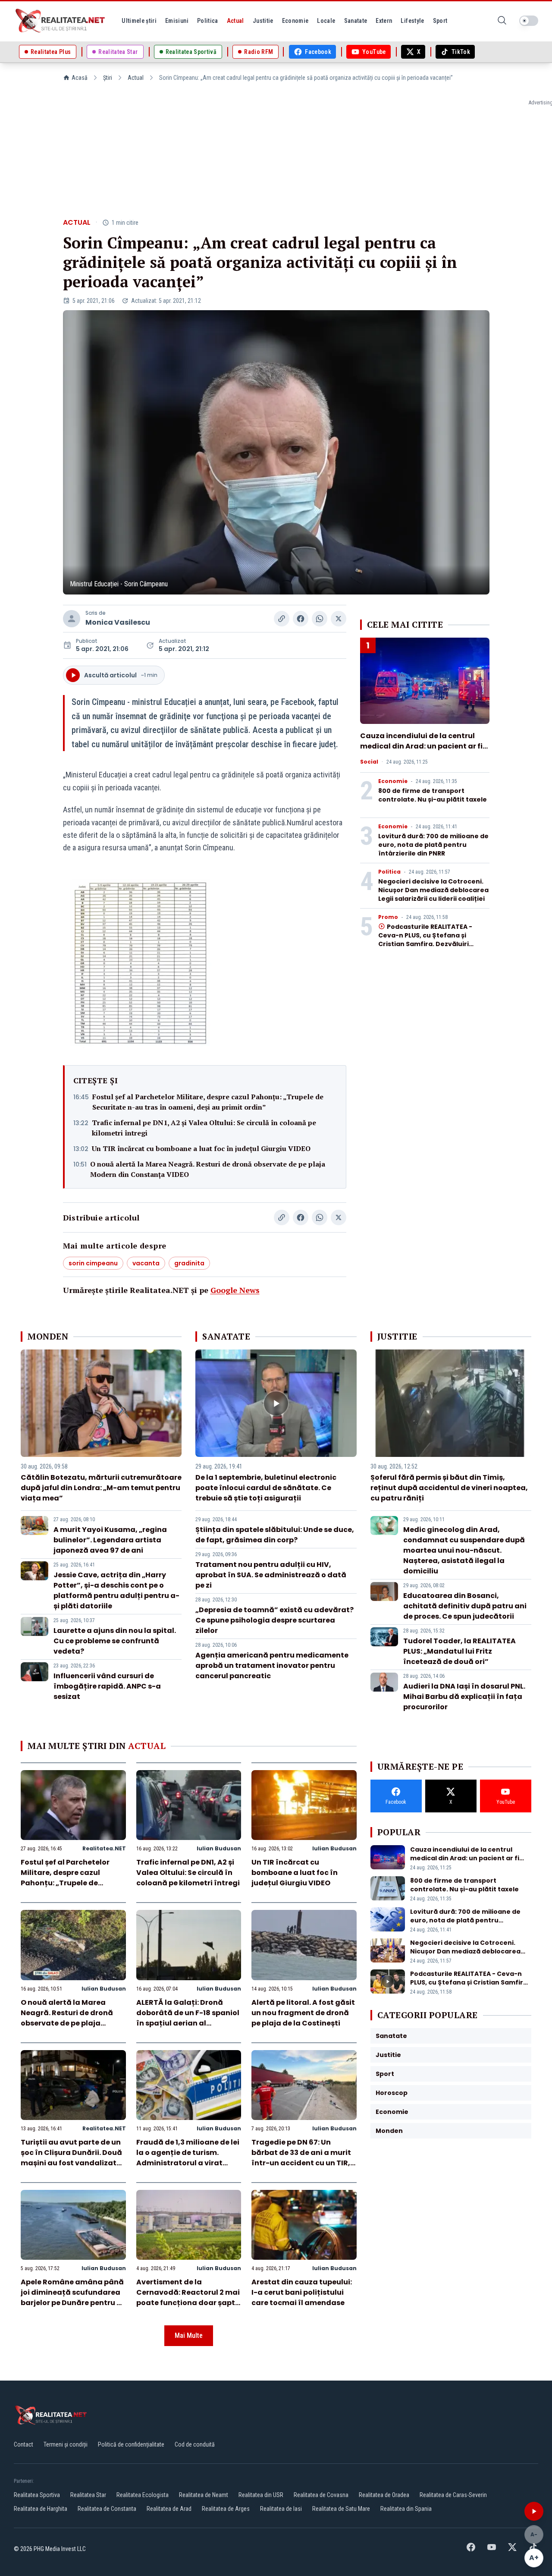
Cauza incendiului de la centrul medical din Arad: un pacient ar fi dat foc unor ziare (421, 746)
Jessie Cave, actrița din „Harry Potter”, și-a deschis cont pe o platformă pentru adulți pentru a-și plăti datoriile (116, 1590)
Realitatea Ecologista (143, 2495)
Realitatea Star (88, 2495)
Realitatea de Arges (226, 2509)
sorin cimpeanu (93, 1263)
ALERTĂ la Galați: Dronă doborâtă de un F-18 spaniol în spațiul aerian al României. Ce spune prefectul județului (188, 2023)
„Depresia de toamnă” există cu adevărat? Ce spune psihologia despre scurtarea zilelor (274, 1620)
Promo (388, 917)
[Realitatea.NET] (61, 21)
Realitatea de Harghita (41, 2509)
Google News (235, 1290)
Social (369, 762)
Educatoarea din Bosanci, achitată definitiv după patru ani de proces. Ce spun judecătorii (465, 1606)
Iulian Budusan (219, 1848)
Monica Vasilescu (118, 622)
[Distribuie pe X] (339, 619)
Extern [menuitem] (384, 21)
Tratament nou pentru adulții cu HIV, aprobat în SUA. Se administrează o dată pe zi (271, 1575)
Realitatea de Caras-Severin (453, 2495)
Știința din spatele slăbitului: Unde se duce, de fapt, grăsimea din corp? (275, 1535)
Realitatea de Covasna (321, 2495)
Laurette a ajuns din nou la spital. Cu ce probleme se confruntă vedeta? (115, 1641)
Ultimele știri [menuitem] (139, 21)
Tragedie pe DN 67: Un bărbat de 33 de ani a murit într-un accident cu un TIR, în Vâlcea (301, 2158)
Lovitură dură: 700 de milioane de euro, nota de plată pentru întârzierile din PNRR (433, 845)
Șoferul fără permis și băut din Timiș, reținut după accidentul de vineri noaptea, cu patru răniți (449, 1488)
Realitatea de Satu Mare (341, 2509)
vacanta (146, 1263)
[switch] (529, 21)
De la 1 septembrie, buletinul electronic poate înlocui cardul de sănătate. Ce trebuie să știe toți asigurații (266, 1488)
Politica (389, 872)
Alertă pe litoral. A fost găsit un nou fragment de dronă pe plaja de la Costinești (303, 2013)
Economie (393, 781)
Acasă (80, 78)
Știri (108, 78)
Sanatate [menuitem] (356, 21)
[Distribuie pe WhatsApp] (320, 619)
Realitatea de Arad (169, 2509)
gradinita (189, 1263)
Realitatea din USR (261, 2495)
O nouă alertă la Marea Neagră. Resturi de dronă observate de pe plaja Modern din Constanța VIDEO (208, 1169)
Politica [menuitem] (208, 21)
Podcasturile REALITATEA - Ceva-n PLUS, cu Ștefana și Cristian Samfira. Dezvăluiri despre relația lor (425, 940)
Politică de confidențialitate (131, 2444)
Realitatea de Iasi (281, 2509)
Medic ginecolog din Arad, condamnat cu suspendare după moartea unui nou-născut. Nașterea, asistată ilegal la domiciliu (464, 1550)
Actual (136, 78)
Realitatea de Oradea (384, 2495)
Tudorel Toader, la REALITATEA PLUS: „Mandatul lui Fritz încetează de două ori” (459, 1651)
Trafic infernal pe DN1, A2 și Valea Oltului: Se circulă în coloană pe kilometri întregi (204, 1128)
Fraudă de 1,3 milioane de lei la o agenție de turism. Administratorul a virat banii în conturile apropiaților (188, 2163)
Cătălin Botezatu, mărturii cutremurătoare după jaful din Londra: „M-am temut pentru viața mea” (101, 1488)
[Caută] (502, 21)
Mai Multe (189, 2335)
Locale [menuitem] (326, 21)
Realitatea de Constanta (107, 2509)
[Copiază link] (282, 619)
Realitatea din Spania (406, 2509)
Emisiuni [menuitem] (177, 21)
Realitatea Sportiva (37, 2495)
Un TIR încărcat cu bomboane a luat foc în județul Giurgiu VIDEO (201, 1148)
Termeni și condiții (66, 2444)
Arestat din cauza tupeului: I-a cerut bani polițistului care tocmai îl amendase (302, 2292)
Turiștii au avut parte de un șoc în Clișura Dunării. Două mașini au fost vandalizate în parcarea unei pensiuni (71, 2158)
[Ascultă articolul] (534, 2511)
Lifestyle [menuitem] (412, 21)
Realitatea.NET (104, 1848)
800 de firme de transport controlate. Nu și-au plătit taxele (433, 795)
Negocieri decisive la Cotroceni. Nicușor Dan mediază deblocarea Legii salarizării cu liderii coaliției (433, 890)
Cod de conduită (195, 2444)
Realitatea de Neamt (204, 2495)
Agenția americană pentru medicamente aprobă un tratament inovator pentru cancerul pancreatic (272, 1665)
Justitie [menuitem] (263, 21)
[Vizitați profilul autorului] (72, 619)
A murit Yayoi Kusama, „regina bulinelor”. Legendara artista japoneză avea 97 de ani (110, 1540)
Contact (24, 2444)
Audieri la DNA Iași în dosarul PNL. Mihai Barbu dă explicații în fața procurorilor (464, 1697)
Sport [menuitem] (440, 21)
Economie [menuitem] (295, 21)
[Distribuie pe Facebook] (301, 619)
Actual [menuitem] (235, 21)
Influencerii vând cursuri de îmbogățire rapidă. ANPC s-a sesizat (107, 1686)
